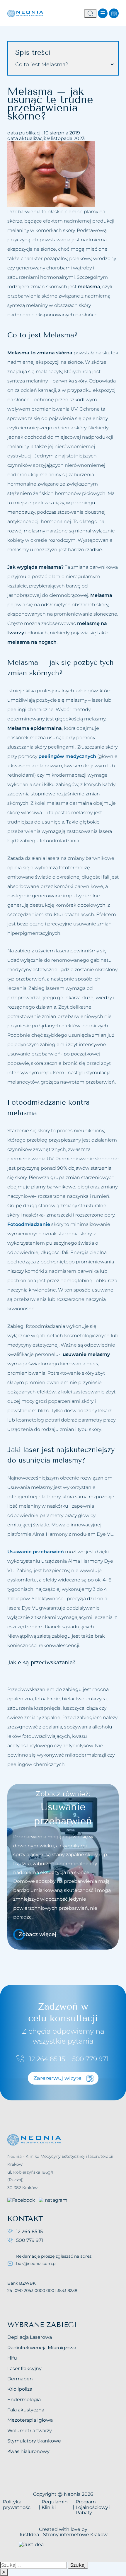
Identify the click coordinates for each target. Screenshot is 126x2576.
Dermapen (20, 2379)
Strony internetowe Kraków (75, 2535)
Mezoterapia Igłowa (30, 2420)
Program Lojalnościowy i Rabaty (93, 2507)
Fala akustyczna (26, 2410)
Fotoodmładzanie (29, 1224)
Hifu (12, 2358)
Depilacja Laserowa (30, 2337)
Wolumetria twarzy (30, 2431)
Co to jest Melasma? (42, 64)
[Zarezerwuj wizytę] (114, 13)
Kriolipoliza (20, 2389)
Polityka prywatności (17, 2504)
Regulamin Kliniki (55, 2504)
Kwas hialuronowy (28, 2451)
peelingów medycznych (67, 756)
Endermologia (24, 2400)
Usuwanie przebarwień (36, 1552)
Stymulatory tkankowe (34, 2441)
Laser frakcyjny (24, 2369)
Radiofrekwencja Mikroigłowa (42, 2348)
